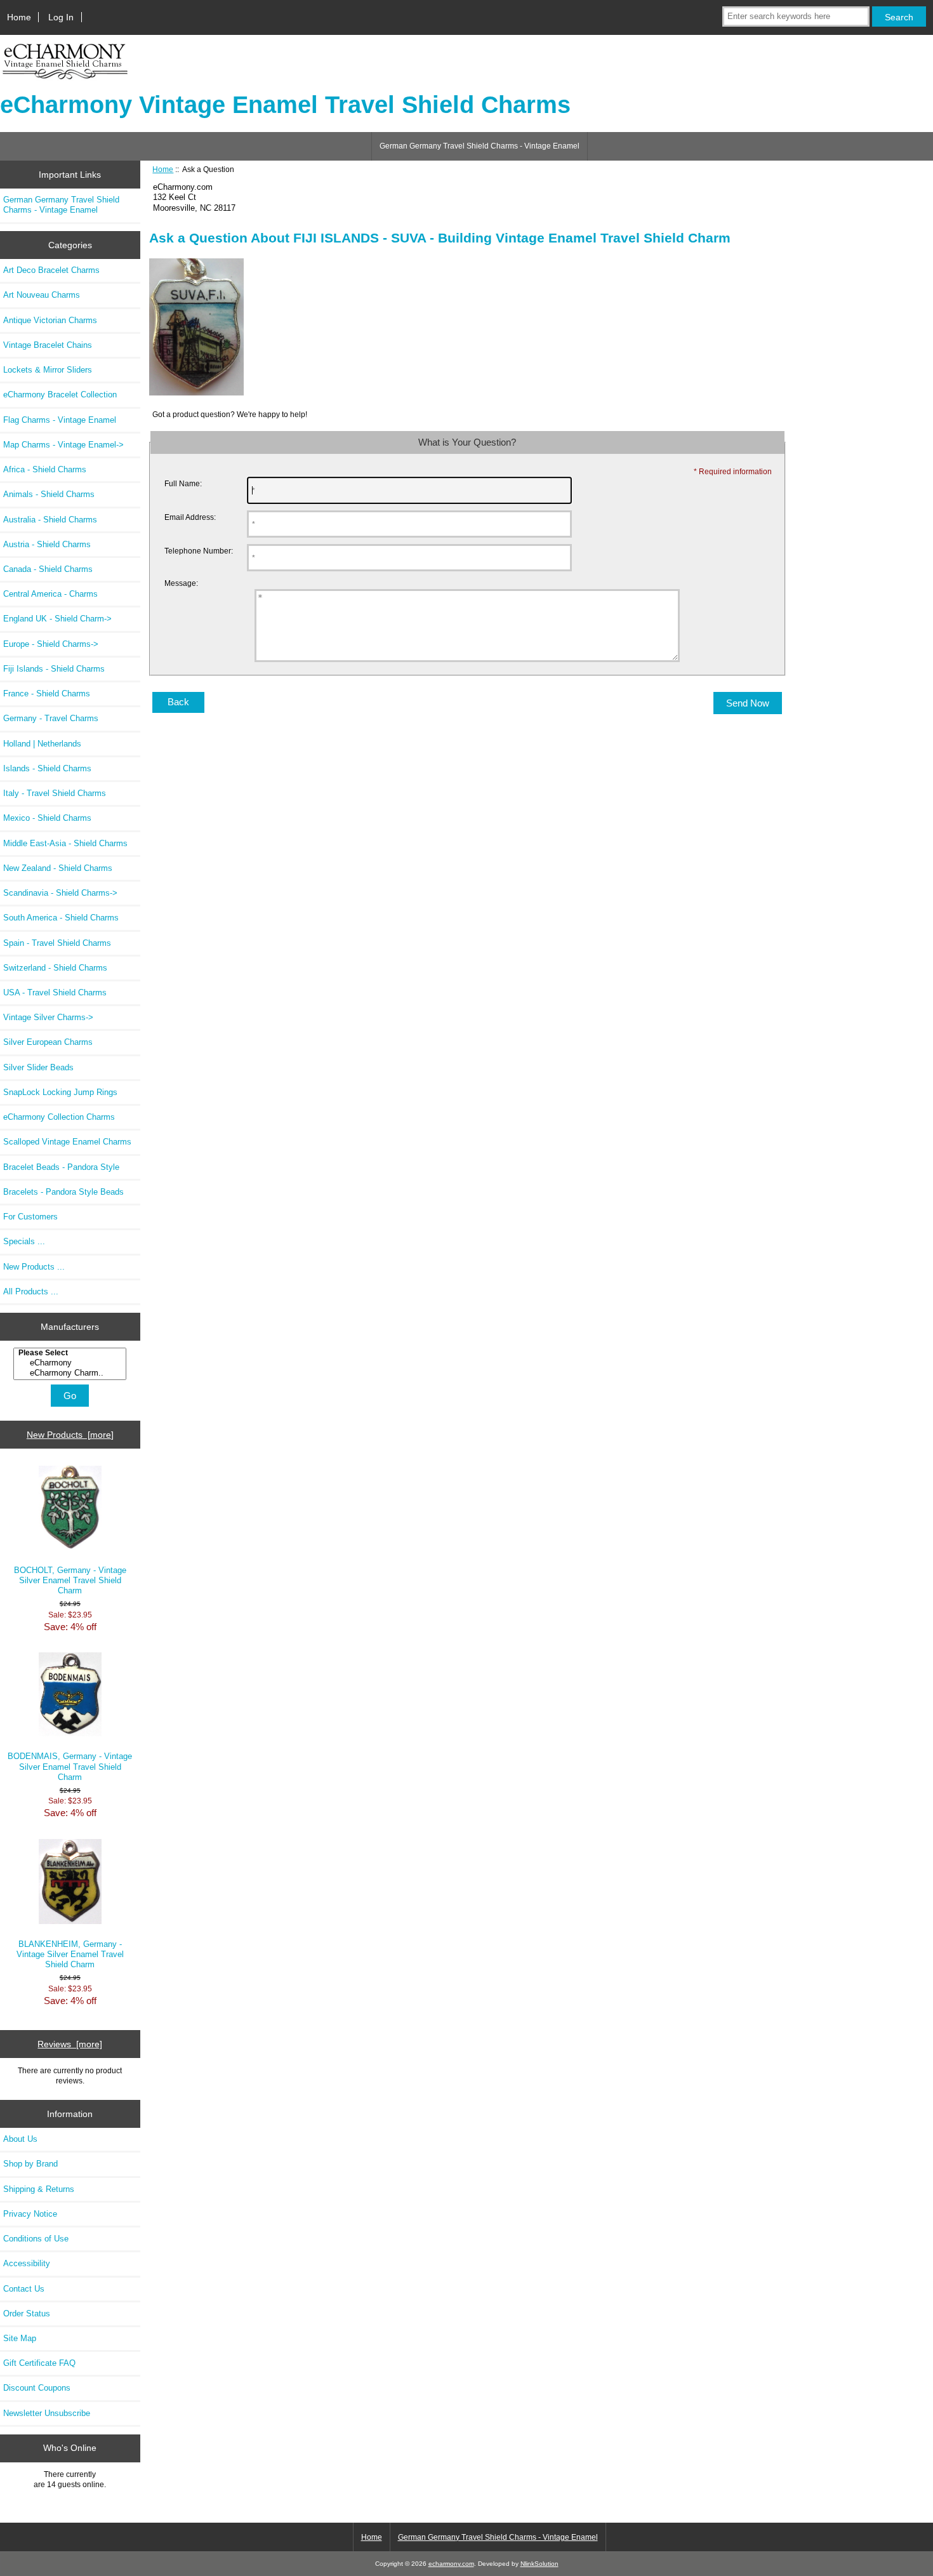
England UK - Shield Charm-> (57, 619)
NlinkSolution (539, 2564)
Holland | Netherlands (42, 744)
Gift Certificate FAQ (39, 2363)
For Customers (30, 1217)
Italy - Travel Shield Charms (55, 793)
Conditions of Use (36, 2239)
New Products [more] (70, 1435)
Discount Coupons (37, 2388)
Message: (181, 583)
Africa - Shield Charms (45, 469)
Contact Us (24, 2289)
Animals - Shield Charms (49, 494)
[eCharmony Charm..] (71, 1373)
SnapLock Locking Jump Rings (60, 1092)
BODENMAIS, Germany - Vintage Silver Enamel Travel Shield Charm (70, 1766)
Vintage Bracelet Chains (48, 345)
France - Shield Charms (47, 694)
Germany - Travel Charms (51, 718)
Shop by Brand (30, 2164)
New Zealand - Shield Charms (58, 868)
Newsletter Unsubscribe (47, 2413)
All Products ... (31, 1291)
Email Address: (190, 517)
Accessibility (27, 2263)
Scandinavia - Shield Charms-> (60, 893)
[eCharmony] (71, 1363)
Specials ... (24, 1241)
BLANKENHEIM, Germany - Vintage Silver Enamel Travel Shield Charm (70, 1954)
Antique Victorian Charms (50, 320)
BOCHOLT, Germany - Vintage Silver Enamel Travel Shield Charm (70, 1580)
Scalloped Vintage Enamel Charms (67, 1142)
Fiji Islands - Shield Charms (54, 669)
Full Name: (183, 483)
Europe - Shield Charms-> (51, 644)
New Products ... (34, 1267)
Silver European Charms (48, 1042)
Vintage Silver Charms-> (48, 1017)
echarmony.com (451, 2564)
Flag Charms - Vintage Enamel (60, 420)
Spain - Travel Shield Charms (57, 943)
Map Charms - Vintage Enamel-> (63, 445)
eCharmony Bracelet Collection (60, 395)
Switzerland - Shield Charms (55, 968)
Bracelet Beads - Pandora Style (61, 1167)
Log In (61, 17)
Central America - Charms (50, 594)
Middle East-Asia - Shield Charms (65, 843)
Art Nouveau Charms (42, 295)
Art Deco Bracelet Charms (51, 270)
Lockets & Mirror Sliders (48, 370)
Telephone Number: (199, 551)
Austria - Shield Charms (47, 544)
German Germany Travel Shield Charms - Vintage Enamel (480, 146)
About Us (20, 2139)
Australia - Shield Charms (50, 520)
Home (19, 17)
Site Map (20, 2338)
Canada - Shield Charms (48, 569)
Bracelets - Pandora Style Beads (63, 1192)
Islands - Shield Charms (47, 768)
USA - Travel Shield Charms (55, 993)
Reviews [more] (70, 2044)
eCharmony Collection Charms (59, 1117)
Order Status (27, 2314)
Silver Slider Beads (38, 1067)
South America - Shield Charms (61, 918)
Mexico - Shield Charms (47, 818)
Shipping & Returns (39, 2189)
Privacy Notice (30, 2214)
